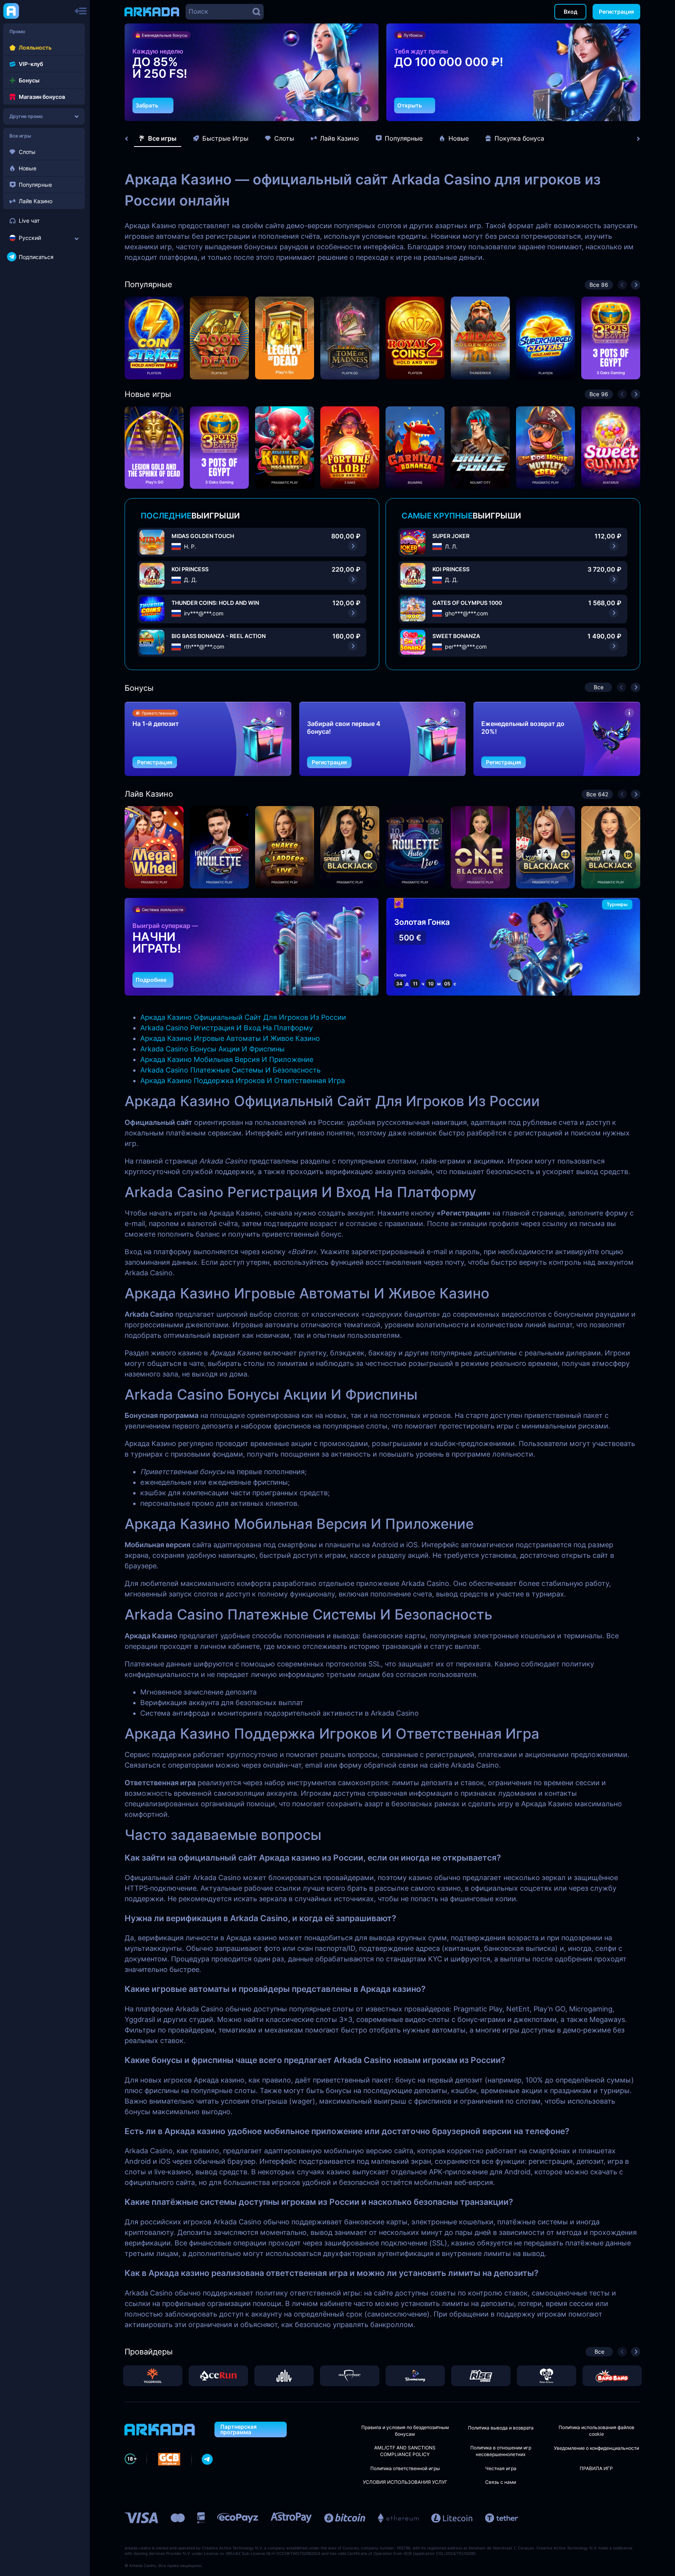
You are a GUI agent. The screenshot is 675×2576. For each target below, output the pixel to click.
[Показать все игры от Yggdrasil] (153, 2376)
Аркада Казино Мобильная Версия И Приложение (227, 1059)
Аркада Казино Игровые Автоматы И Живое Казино (230, 1038)
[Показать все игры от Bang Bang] (612, 2376)
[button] (353, 109)
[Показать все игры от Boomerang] (415, 2376)
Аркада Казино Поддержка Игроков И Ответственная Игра (243, 1081)
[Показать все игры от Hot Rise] (481, 2376)
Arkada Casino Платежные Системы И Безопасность (230, 1070)
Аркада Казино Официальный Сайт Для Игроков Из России (243, 1017)
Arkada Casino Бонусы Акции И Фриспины (212, 1049)
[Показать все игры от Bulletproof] (350, 2376)
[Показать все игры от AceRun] (218, 2376)
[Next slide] (634, 139)
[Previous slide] (130, 139)
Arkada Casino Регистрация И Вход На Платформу (227, 1028)
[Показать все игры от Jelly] (284, 2376)
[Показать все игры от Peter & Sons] (546, 2376)
